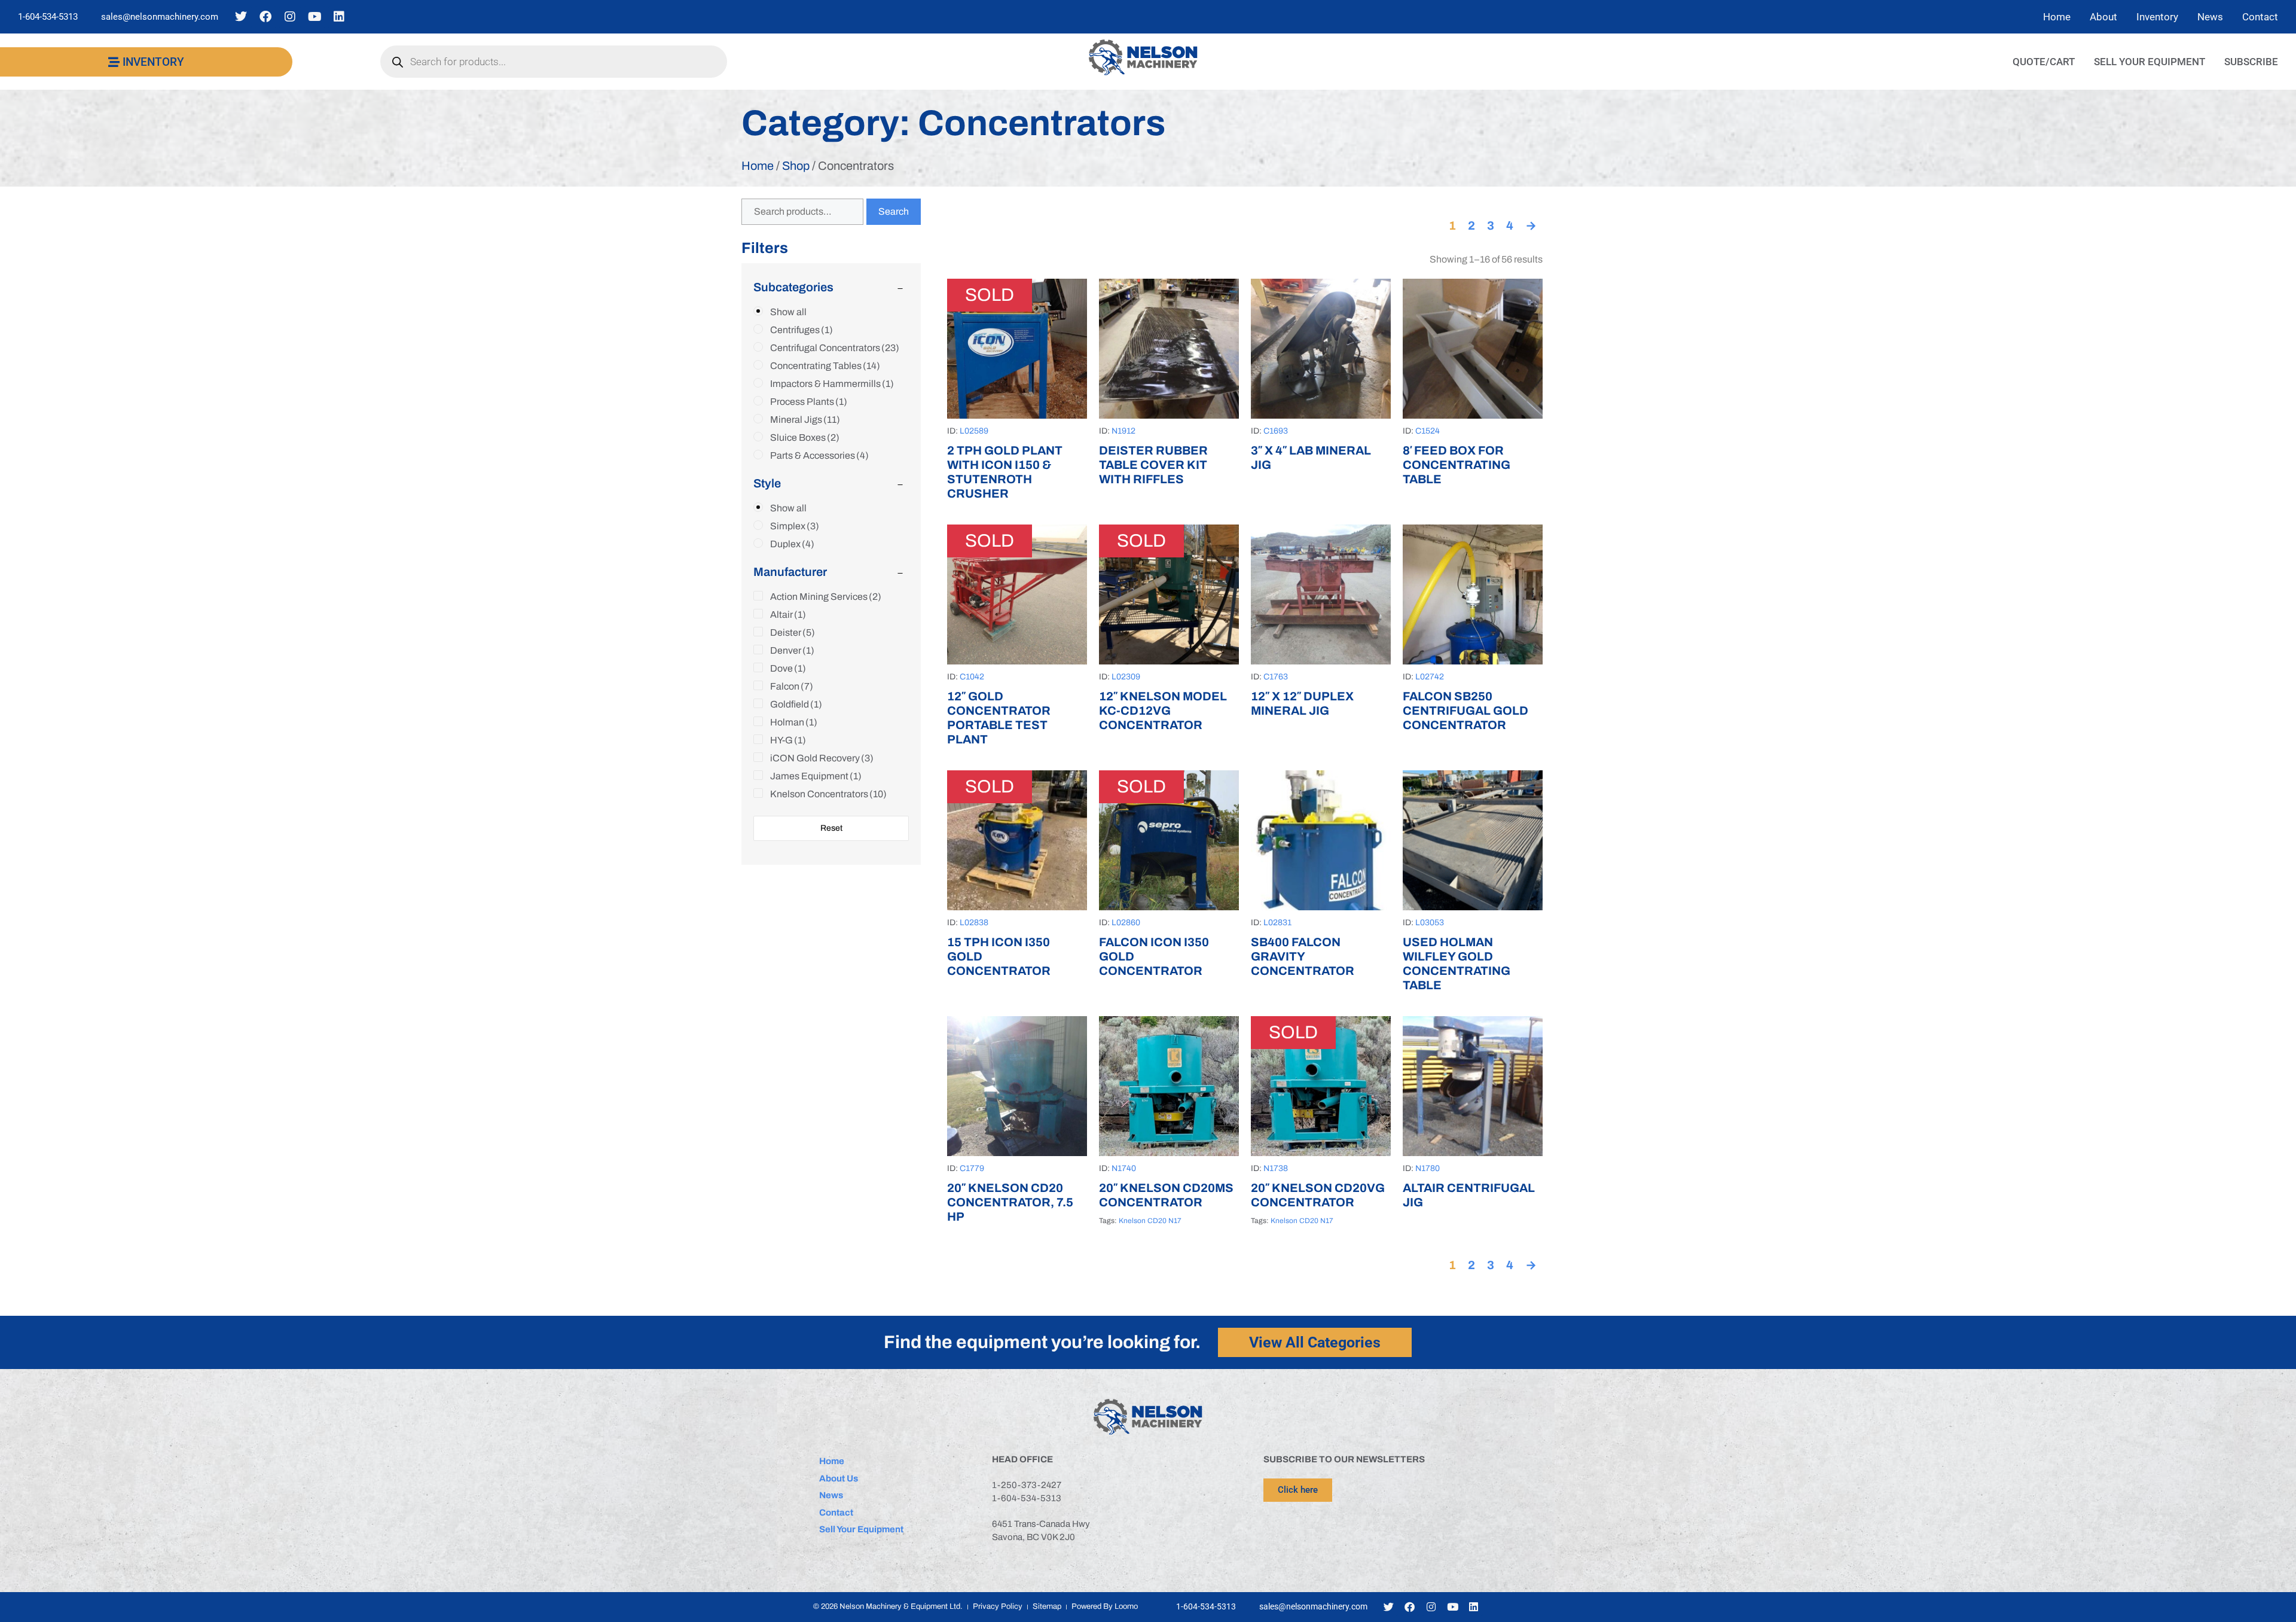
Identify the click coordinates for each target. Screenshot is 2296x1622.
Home (758, 166)
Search (894, 211)
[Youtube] (315, 17)
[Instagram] (290, 17)
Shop (796, 166)
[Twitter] (241, 17)
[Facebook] (265, 17)
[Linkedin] (339, 17)
